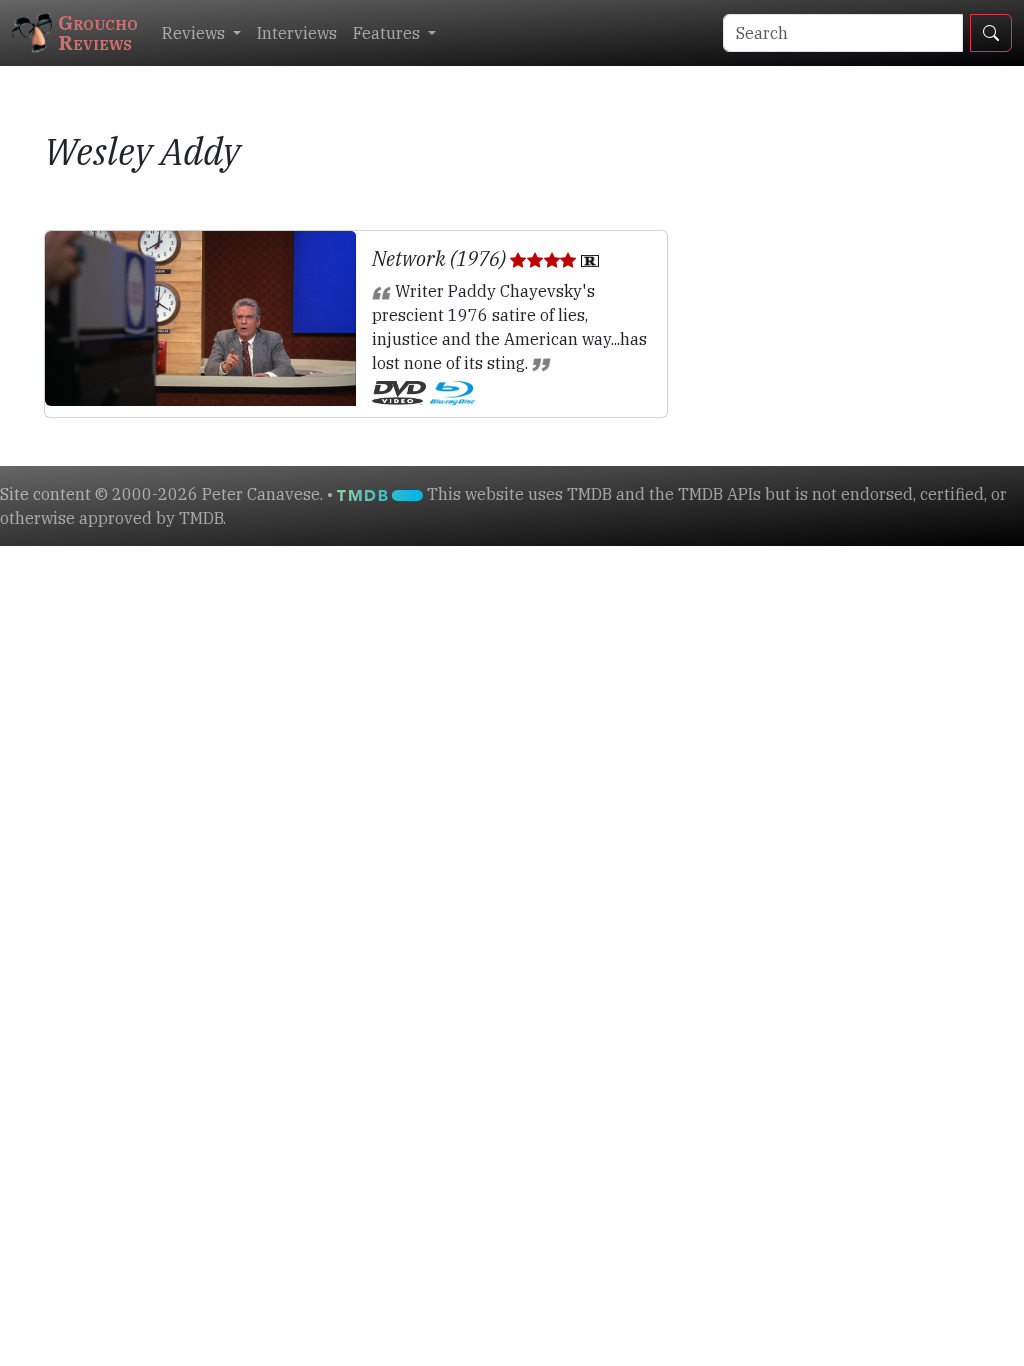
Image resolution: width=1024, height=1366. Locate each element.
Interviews (297, 33)
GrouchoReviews (98, 32)
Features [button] (388, 33)
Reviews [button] (195, 33)
